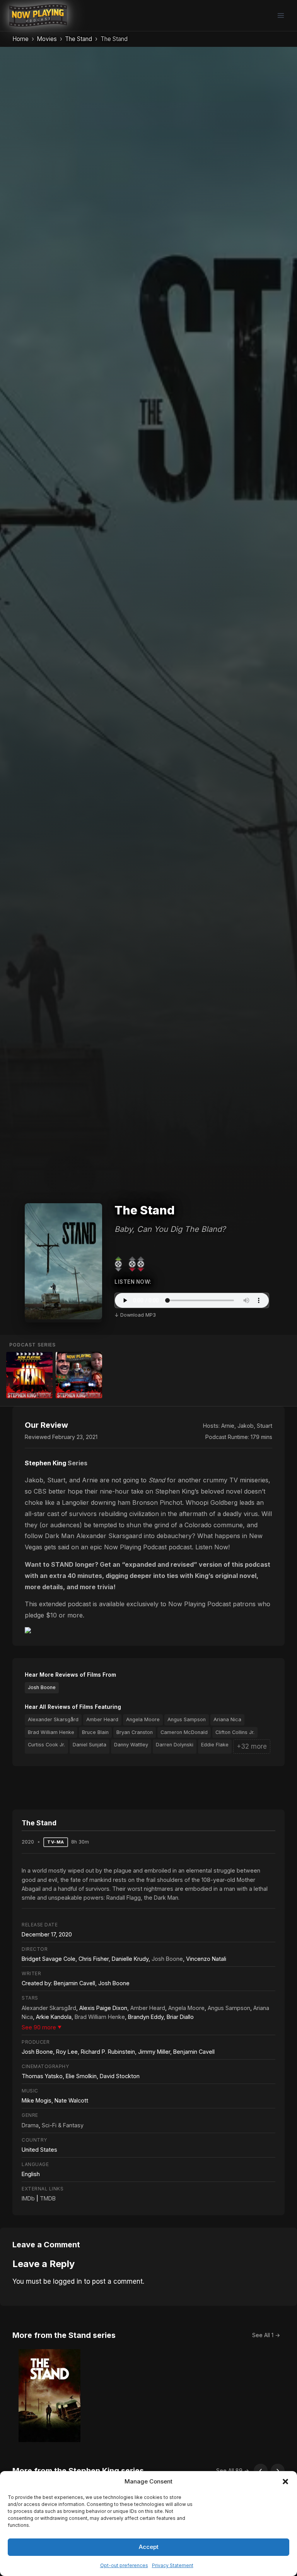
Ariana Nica (227, 1719)
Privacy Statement (173, 2565)
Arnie (228, 1426)
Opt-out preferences (124, 2565)
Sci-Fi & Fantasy (63, 2125)
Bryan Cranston (135, 1732)
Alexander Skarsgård (53, 1719)
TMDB (48, 2198)
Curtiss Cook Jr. (46, 1745)
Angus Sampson (187, 1719)
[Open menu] (281, 15)
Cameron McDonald (184, 1732)
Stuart (265, 1426)
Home (20, 39)
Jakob (246, 1426)
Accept (149, 2547)
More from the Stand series (64, 2335)
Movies (47, 39)
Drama (30, 2125)
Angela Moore (143, 1719)
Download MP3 (138, 1315)
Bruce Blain (95, 1732)
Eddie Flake (215, 1745)
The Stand (79, 39)
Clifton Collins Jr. (235, 1732)
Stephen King (45, 1463)
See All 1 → (266, 2335)
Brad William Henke (51, 1732)
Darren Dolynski (175, 1745)
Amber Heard (102, 1719)
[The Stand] (29, 1375)
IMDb (28, 2198)
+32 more (252, 1746)
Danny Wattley (131, 1745)
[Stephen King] (79, 1375)
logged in (67, 2281)
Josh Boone (42, 1687)
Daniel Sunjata (90, 1745)
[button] (285, 2482)
